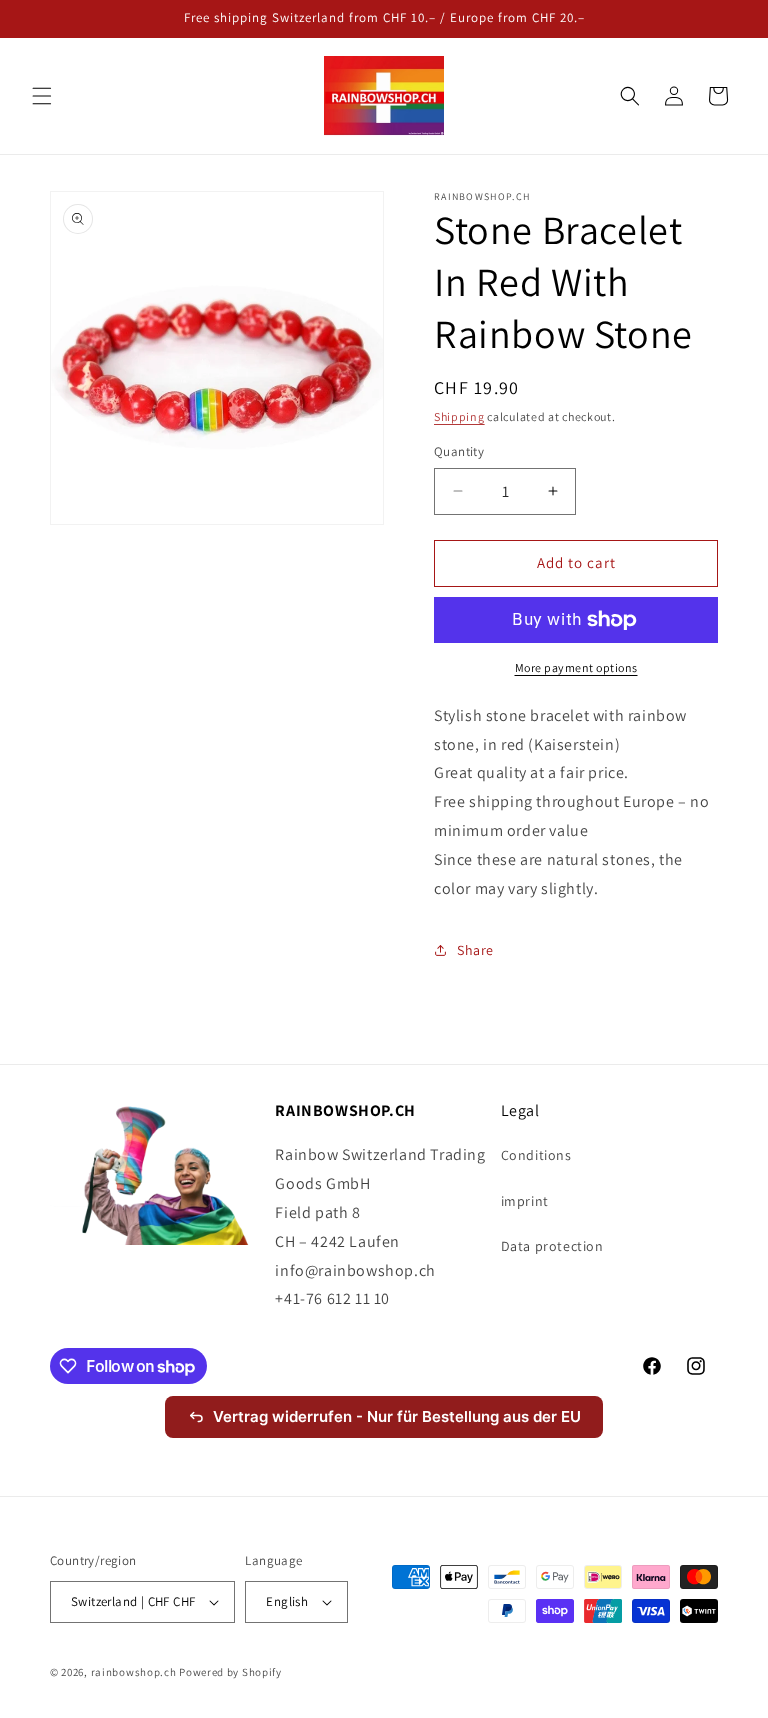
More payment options (576, 667)
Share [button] (475, 950)
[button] (42, 96)
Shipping (459, 416)
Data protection (552, 1246)
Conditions (536, 1155)
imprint (525, 1201)
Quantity (459, 451)
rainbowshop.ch (134, 1672)
